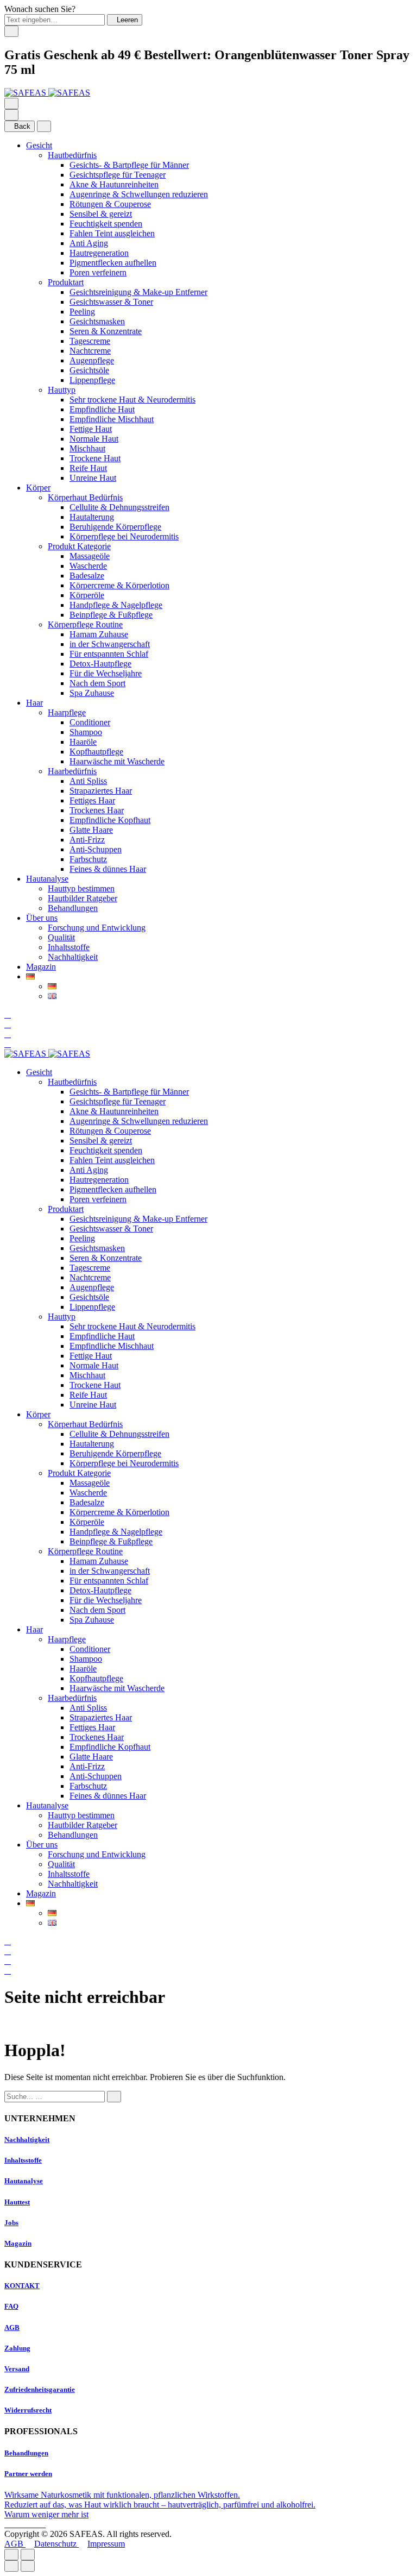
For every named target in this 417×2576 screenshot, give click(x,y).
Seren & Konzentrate (106, 331)
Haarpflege (67, 712)
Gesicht (39, 145)
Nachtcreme (90, 351)
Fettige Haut (91, 429)
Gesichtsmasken (97, 321)
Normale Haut (94, 439)
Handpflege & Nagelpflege (116, 605)
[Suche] (8, 1014)
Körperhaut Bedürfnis (85, 497)
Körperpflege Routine (85, 624)
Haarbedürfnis (72, 771)
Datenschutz (56, 2544)
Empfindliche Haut (102, 409)
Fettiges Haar (92, 800)
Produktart (66, 282)
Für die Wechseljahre (106, 673)
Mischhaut (87, 448)
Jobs (11, 2223)
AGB (12, 2327)
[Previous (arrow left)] (11, 2566)
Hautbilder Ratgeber (83, 898)
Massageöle (90, 556)
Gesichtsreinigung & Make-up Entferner (138, 292)
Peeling (82, 312)
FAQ (11, 2306)
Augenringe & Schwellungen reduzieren (139, 194)
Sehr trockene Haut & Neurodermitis (132, 400)
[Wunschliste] (8, 1034)
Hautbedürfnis (72, 155)
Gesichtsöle (89, 370)
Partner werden (28, 2474)
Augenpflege (92, 360)
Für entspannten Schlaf (109, 654)
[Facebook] (9, 2524)
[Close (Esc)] (11, 2555)
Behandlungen (73, 908)
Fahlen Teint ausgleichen (112, 233)
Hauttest (17, 2202)
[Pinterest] (42, 2524)
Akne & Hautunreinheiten (114, 184)
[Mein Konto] (8, 1024)
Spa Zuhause (92, 693)
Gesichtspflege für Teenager (118, 175)
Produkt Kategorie (79, 546)
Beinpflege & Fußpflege (111, 615)
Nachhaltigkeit (73, 957)
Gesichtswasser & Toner (111, 302)
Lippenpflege (92, 380)
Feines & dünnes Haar (108, 869)
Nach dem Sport (97, 683)
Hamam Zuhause (99, 634)
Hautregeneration (99, 253)
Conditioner (90, 722)
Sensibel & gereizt (101, 214)
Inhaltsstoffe (69, 947)
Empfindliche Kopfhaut (110, 820)
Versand (17, 2369)
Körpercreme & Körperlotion (119, 585)
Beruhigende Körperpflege (115, 527)
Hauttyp (62, 390)
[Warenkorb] (8, 1044)
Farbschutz (88, 859)
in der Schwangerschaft (110, 644)
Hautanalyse (47, 879)
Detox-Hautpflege (100, 664)
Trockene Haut (95, 458)
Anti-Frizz (87, 840)
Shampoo (86, 732)
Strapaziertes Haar (101, 791)
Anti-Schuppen (96, 849)
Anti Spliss (88, 781)
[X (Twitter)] (26, 2524)
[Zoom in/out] (28, 2555)
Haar (34, 703)
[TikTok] (35, 2524)
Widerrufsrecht (28, 2410)
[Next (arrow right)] (28, 2566)
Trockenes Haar (97, 810)
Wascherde (88, 566)
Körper (38, 488)
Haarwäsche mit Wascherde (117, 761)
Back (22, 126)
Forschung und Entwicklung (97, 928)
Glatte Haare (91, 830)
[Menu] (11, 103)
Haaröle (83, 742)
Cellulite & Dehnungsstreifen (119, 507)
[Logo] (47, 93)
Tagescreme (90, 341)
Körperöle (87, 595)
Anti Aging (89, 243)
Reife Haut (88, 468)
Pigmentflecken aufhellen (113, 263)
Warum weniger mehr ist (46, 2514)
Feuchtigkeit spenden (106, 224)
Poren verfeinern (98, 272)
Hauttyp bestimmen (81, 888)
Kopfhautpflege (96, 752)
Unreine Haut (93, 478)
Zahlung (17, 2348)
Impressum (106, 2544)
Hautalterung (92, 517)
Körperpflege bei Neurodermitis (124, 536)
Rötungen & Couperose (110, 204)
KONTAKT (22, 2286)
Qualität (61, 937)
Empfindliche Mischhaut (112, 419)
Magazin (41, 967)
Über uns (42, 918)
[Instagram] (17, 2524)
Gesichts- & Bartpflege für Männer (129, 165)
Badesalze (87, 576)
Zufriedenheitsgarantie (40, 2389)
